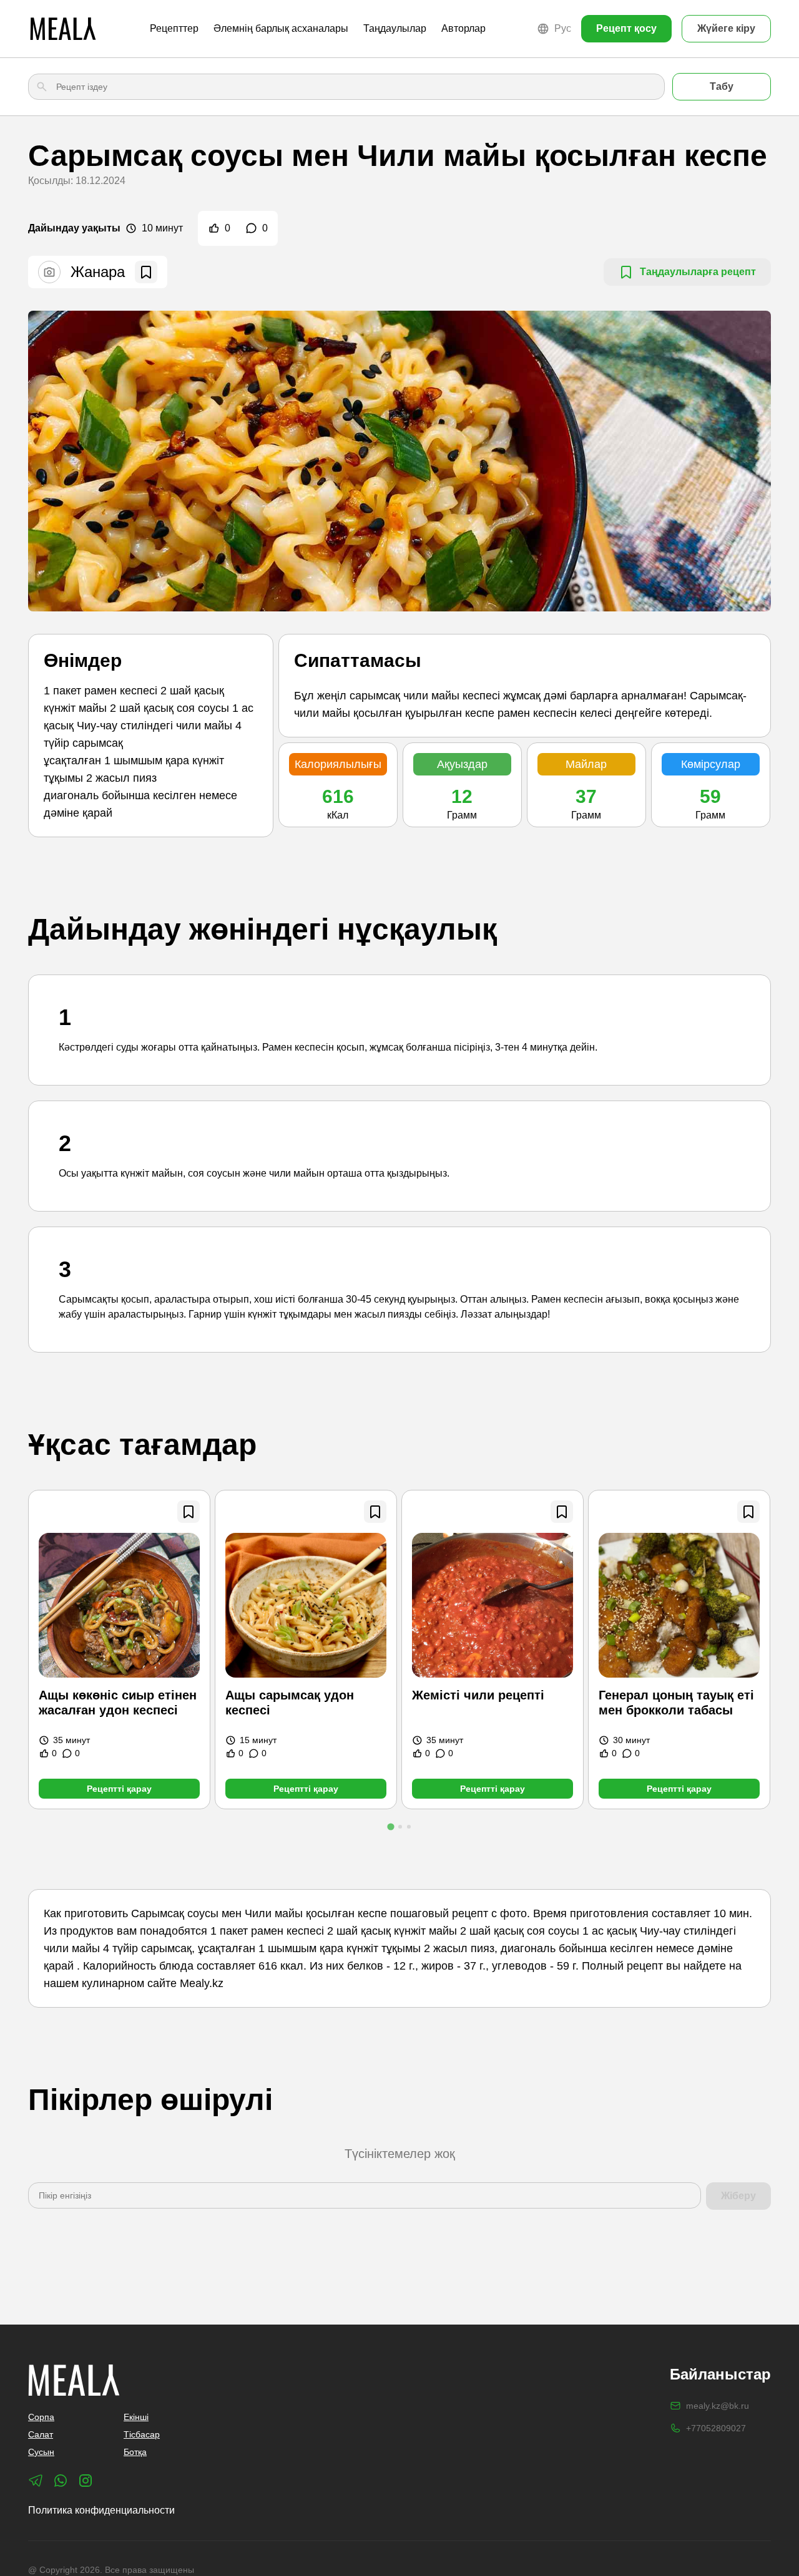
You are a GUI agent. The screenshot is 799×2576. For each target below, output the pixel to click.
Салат (41, 2434)
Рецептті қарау (119, 1789)
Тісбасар (142, 2434)
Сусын (41, 2452)
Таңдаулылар (395, 28)
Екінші (136, 2417)
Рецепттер (174, 28)
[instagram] (86, 2481)
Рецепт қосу (626, 28)
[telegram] (36, 2481)
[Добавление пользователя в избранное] (146, 272)
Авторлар (463, 28)
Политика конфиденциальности (101, 2510)
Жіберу (738, 2196)
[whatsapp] (61, 2481)
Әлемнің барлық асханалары (281, 28)
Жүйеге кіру (726, 28)
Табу (722, 86)
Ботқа (135, 2452)
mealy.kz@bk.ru (718, 2406)
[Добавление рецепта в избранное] (189, 1512)
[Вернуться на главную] (63, 29)
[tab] (390, 1826)
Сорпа (41, 2417)
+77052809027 (716, 2428)
